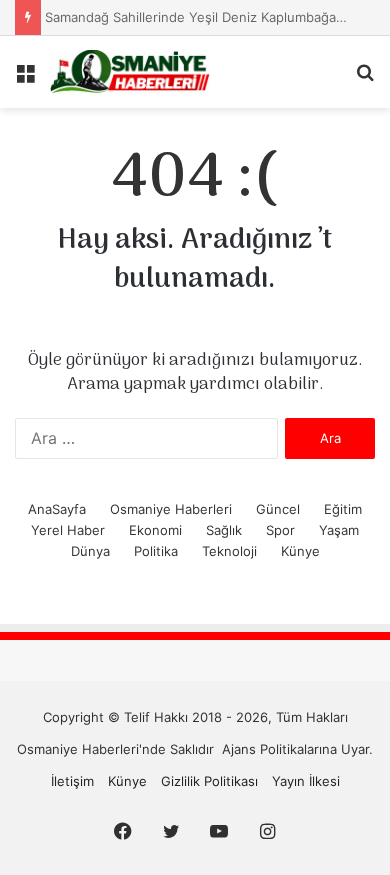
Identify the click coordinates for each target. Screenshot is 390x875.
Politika (156, 551)
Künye (300, 551)
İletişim (72, 781)
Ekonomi (155, 530)
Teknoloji (229, 551)
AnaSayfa (57, 509)
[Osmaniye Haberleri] (130, 72)
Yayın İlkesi (306, 781)
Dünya (90, 551)
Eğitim (343, 509)
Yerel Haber (68, 530)
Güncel (278, 509)
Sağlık (224, 530)
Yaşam (339, 530)
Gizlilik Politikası (209, 781)
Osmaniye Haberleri (171, 509)
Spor (280, 530)
